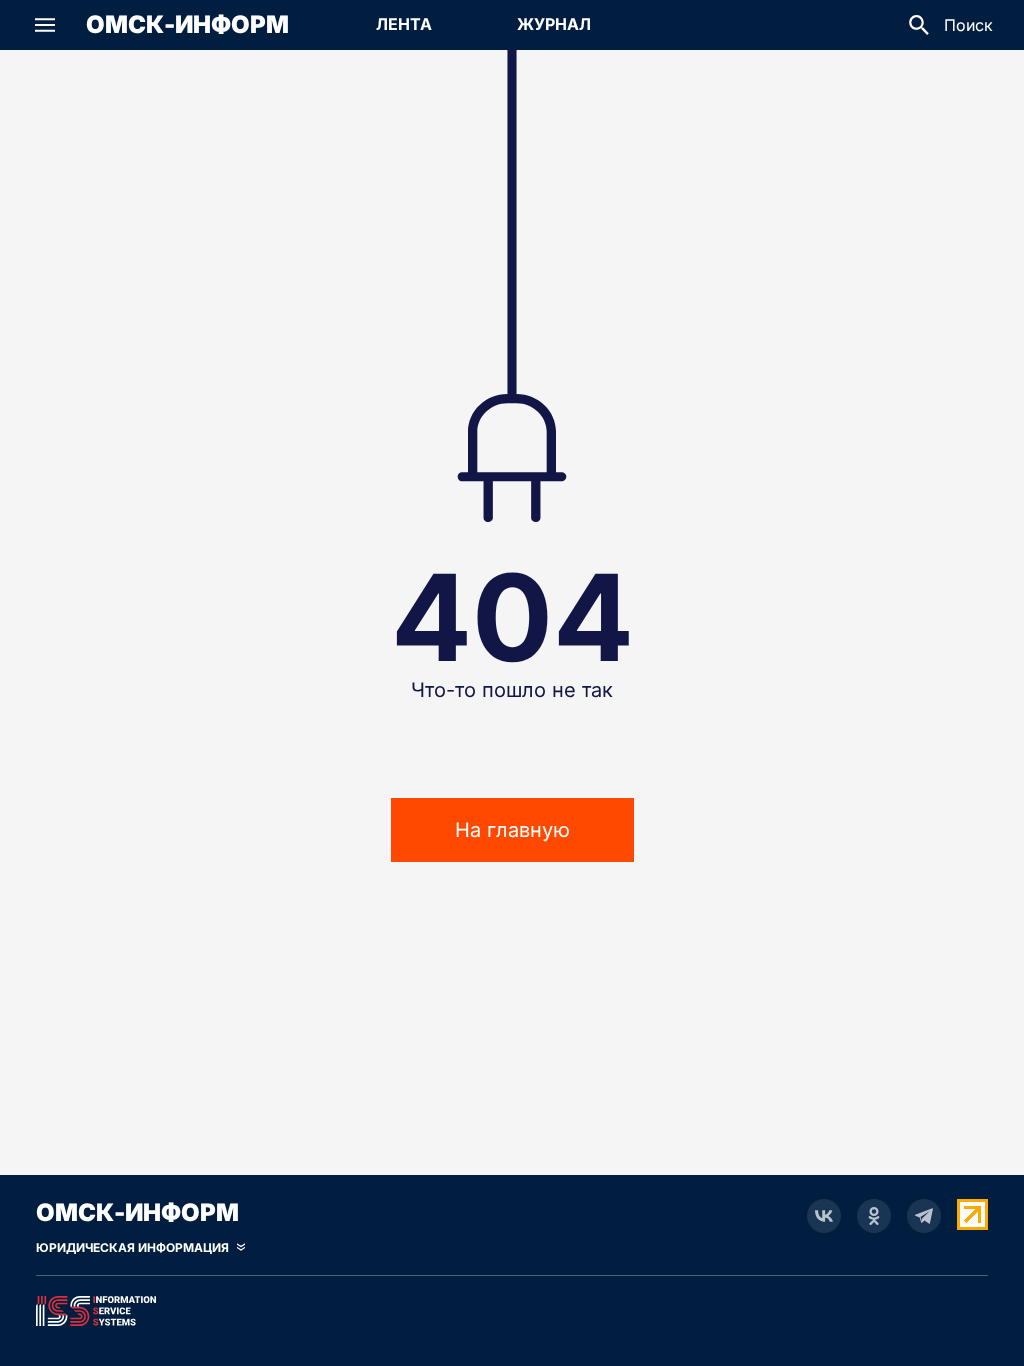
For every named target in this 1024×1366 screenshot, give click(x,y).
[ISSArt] (512, 1307)
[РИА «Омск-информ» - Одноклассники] (874, 1216)
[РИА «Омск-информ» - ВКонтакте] (824, 1216)
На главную (512, 830)
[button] (45, 25)
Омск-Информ (187, 25)
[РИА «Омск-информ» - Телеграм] (924, 1216)
